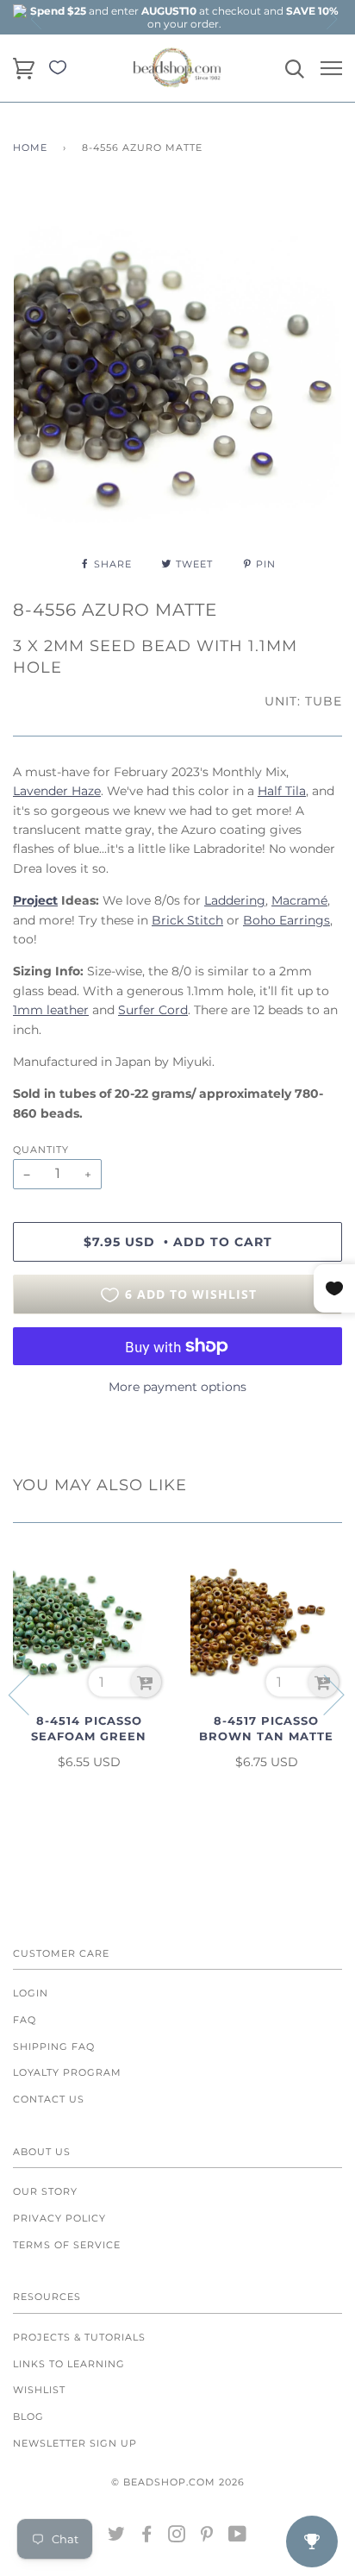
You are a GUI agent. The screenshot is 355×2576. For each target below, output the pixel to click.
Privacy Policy (59, 2218)
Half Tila (282, 791)
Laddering (235, 900)
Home (30, 147)
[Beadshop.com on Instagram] (177, 2537)
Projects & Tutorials (79, 2337)
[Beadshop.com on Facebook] (147, 2537)
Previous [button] (37, 19)
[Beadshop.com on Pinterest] (207, 2537)
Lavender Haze (57, 791)
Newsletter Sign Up (75, 2443)
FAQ (25, 2020)
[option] (184, 17)
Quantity (41, 1150)
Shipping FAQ (54, 2046)
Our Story (45, 2191)
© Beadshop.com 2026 (178, 2482)
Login (31, 1993)
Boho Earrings (286, 920)
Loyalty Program (67, 2072)
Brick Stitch (187, 920)
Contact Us (49, 2099)
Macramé (299, 900)
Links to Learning (69, 2364)
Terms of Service (67, 2245)
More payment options (177, 1387)
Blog (28, 2416)
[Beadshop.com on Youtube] (238, 2537)
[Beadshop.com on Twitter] (117, 2537)
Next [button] (331, 19)
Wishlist (39, 2390)
